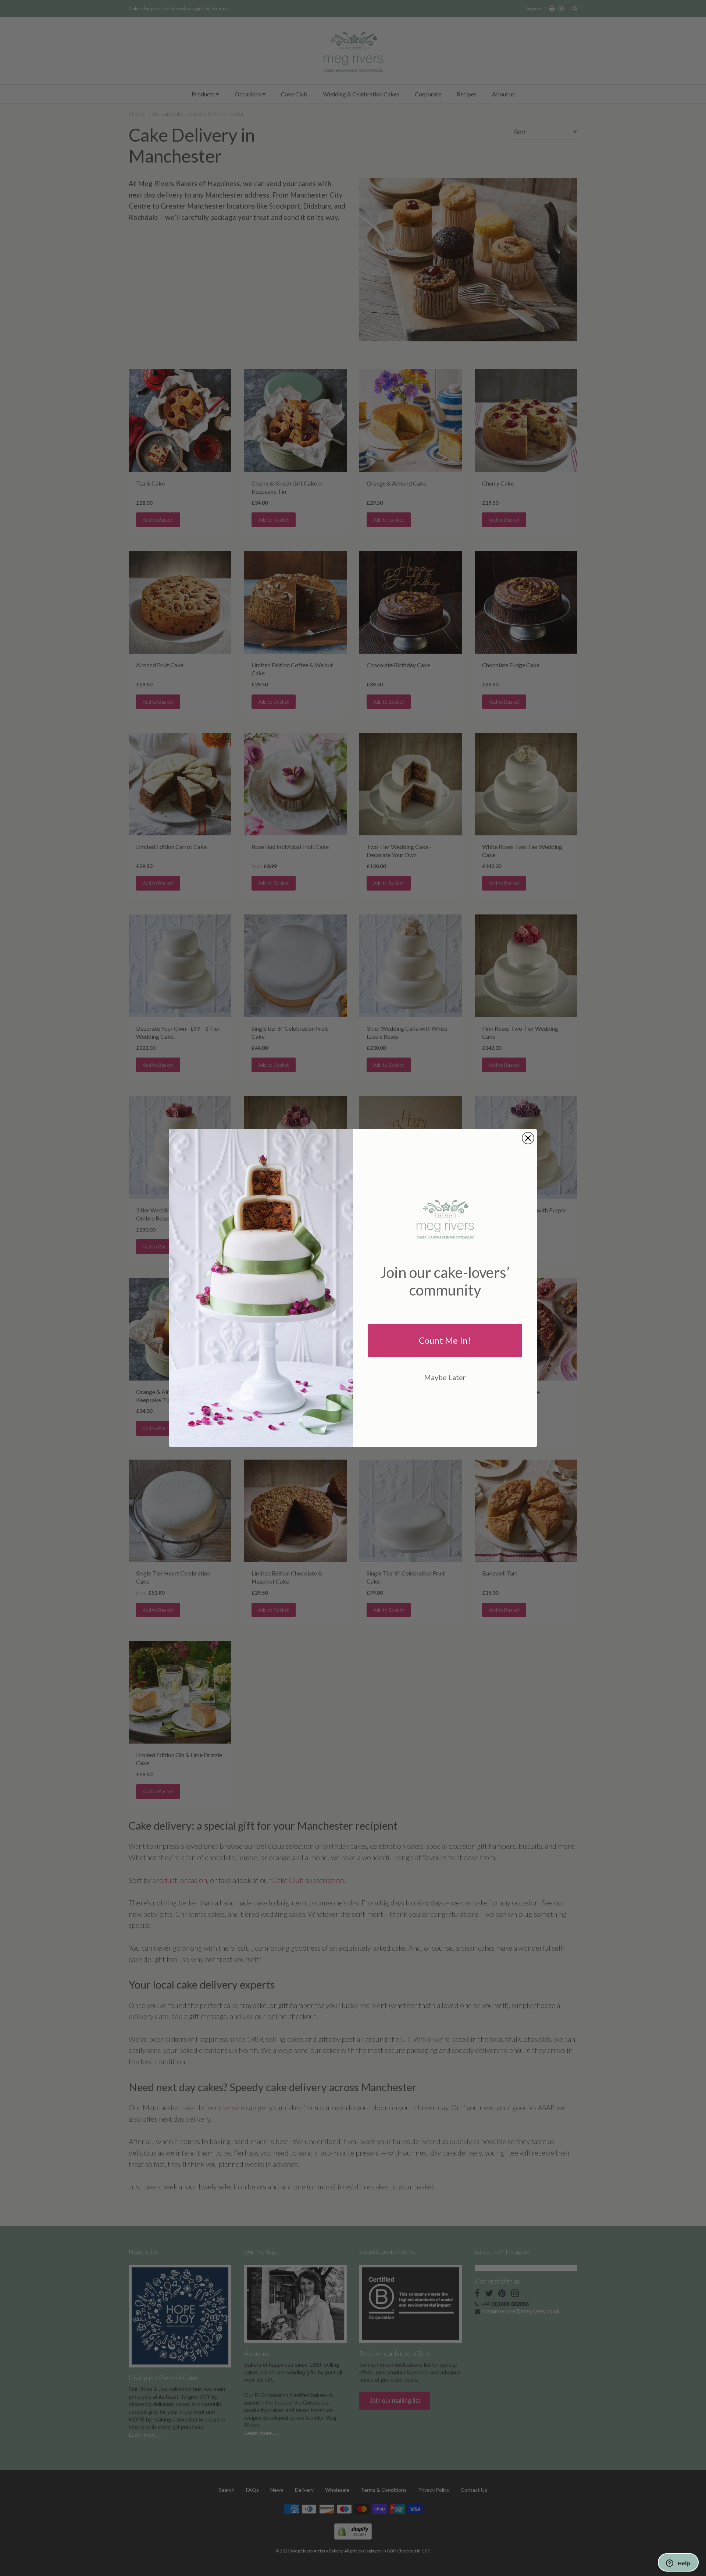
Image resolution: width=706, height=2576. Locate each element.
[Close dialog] (528, 1138)
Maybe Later (445, 1377)
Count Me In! (445, 1340)
